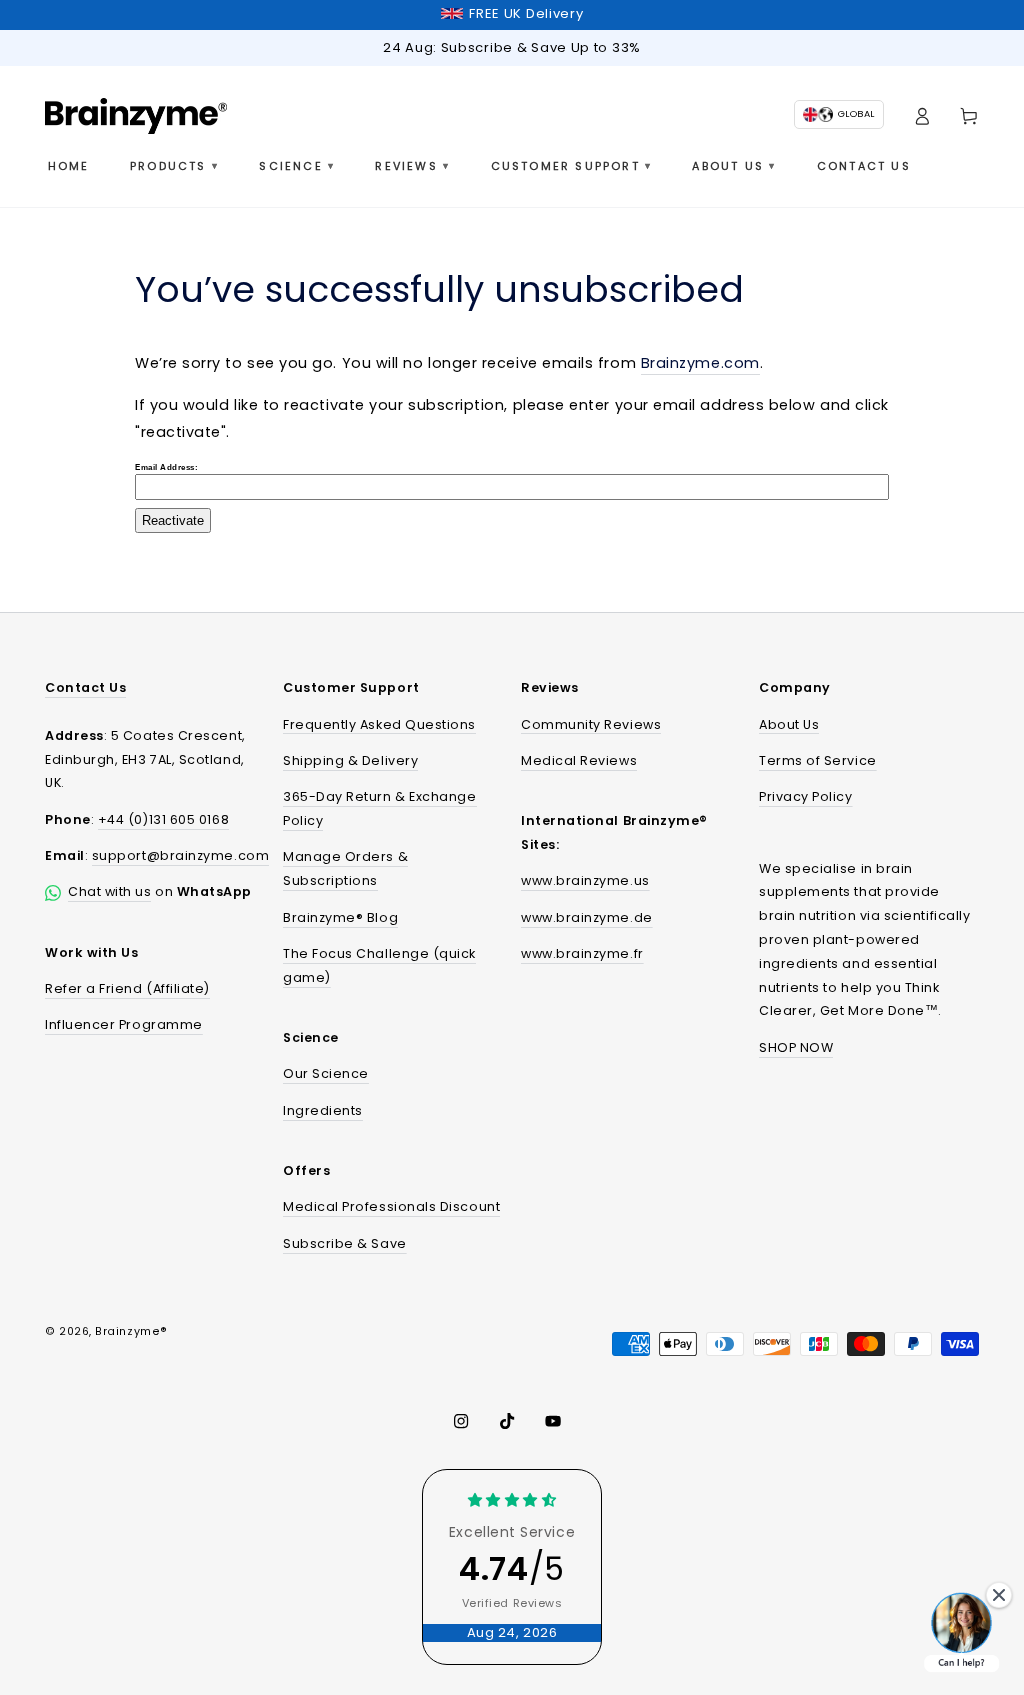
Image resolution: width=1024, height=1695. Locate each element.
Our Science (326, 1073)
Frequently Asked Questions (379, 724)
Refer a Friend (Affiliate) (127, 988)
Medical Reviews (579, 760)
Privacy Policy (806, 796)
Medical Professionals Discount (391, 1206)
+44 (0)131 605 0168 (163, 819)
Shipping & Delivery (350, 760)
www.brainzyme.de (587, 917)
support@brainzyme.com (180, 855)
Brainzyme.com (700, 363)
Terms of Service (818, 760)
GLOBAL (856, 113)
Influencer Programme (124, 1024)
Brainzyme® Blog (340, 917)
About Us (789, 724)
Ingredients (323, 1110)
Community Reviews (591, 724)
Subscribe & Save (345, 1243)
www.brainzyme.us (585, 880)
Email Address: (167, 467)
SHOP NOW (796, 1047)
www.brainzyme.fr (582, 953)
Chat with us (109, 891)
